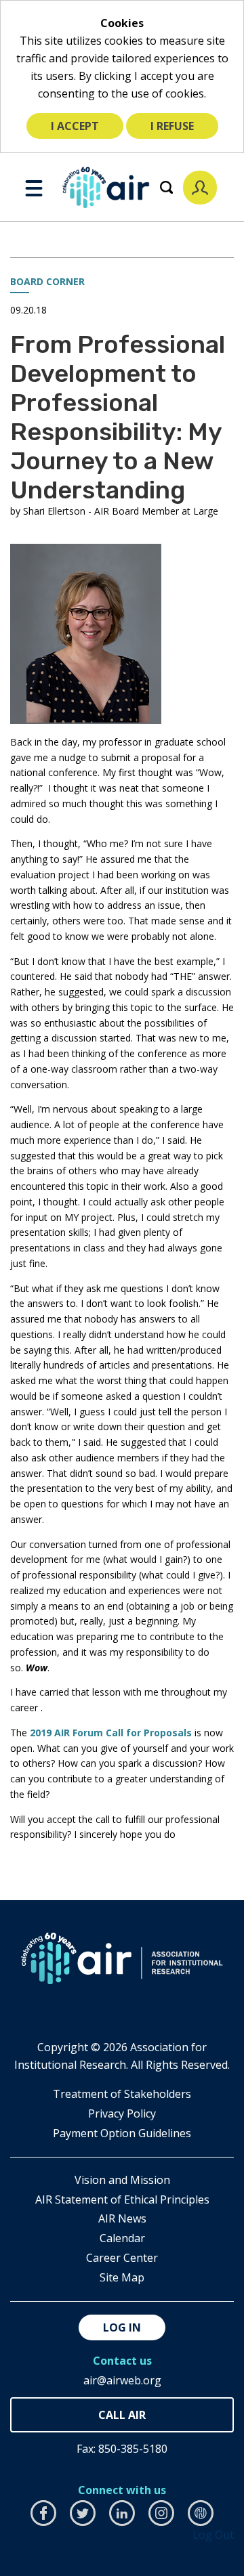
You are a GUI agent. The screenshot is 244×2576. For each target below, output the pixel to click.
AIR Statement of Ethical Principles (122, 2199)
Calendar (122, 2238)
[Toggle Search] (166, 187)
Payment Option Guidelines (122, 2133)
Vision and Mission (122, 2180)
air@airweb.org (122, 2380)
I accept (75, 126)
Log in (122, 2327)
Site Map (122, 2277)
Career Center (122, 2258)
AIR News (122, 2218)
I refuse (172, 126)
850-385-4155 (122, 2415)
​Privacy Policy (122, 2113)
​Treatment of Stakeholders (122, 2094)
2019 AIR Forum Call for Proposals (112, 1733)
